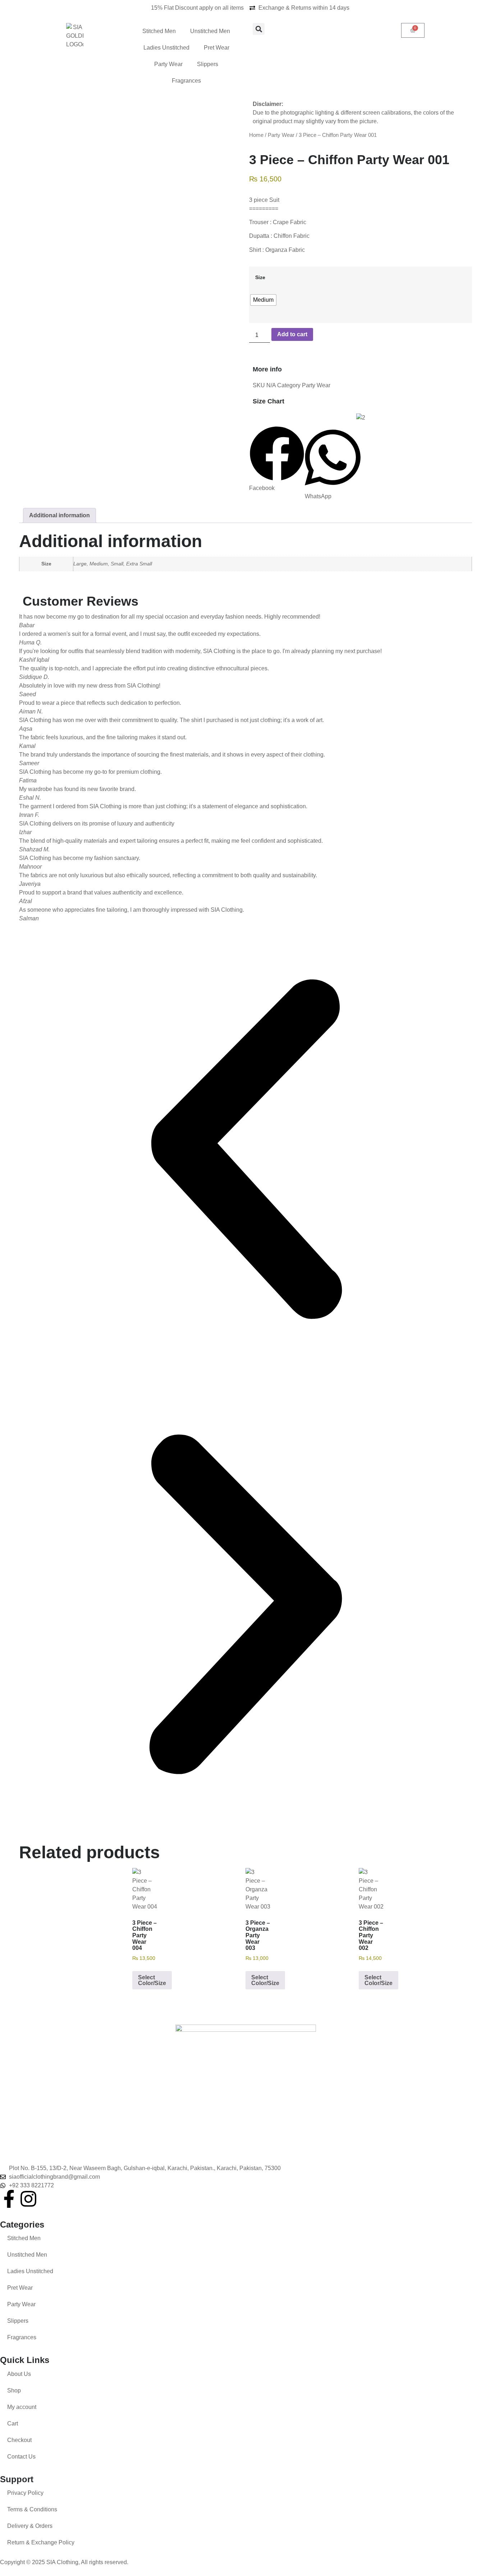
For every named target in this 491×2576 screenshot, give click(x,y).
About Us (19, 2374)
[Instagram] (28, 2199)
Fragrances (186, 81)
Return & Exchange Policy (41, 2542)
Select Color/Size (152, 1980)
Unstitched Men (210, 31)
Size (260, 277)
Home (256, 135)
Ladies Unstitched (166, 48)
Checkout (19, 2440)
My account (22, 2407)
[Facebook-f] (9, 2199)
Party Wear (168, 64)
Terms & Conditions (32, 2509)
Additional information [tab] (59, 515)
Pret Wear (217, 48)
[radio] (263, 300)
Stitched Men (159, 31)
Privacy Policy (25, 2493)
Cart (13, 2424)
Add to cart (292, 334)
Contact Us (21, 2457)
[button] (259, 29)
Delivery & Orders (30, 2526)
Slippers (208, 64)
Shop (14, 2390)
